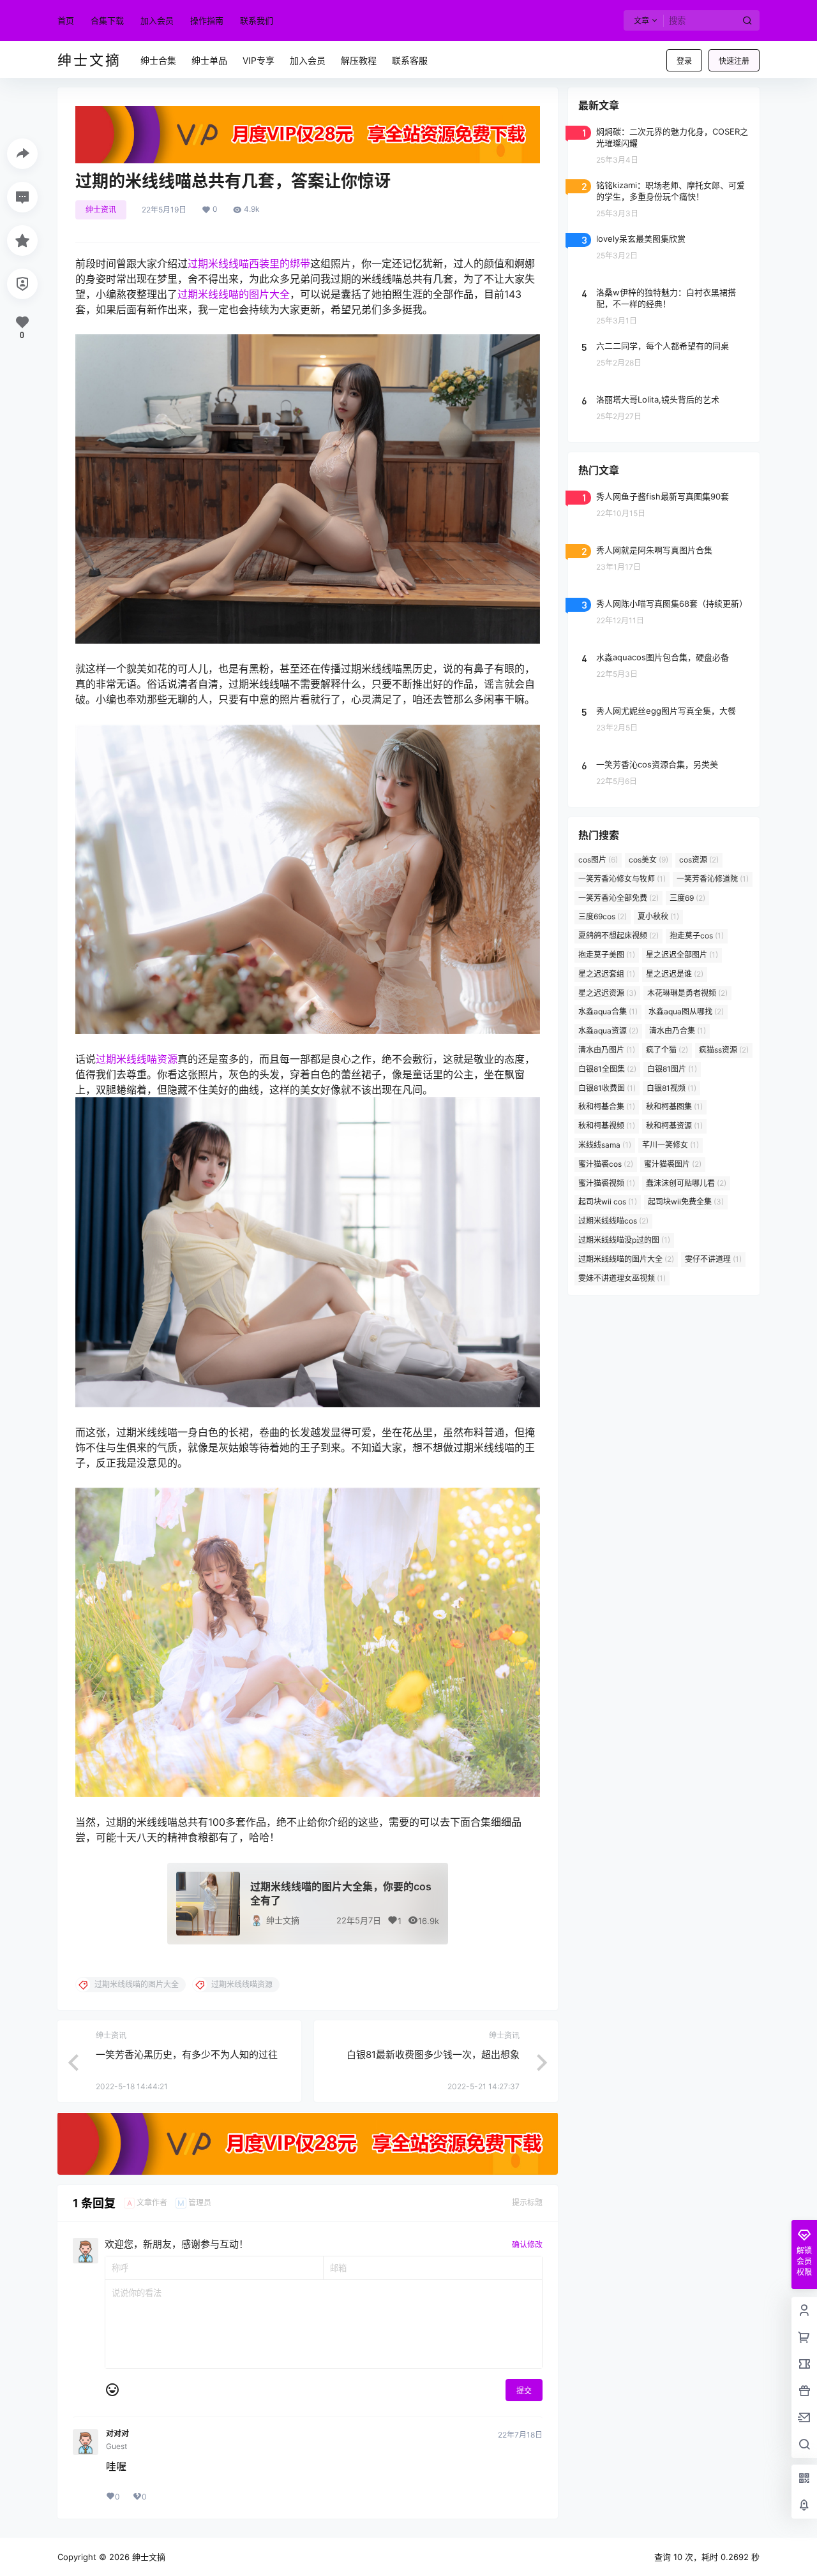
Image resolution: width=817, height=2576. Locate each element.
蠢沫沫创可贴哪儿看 (686, 1183)
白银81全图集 (607, 1069)
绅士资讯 (101, 210)
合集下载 (107, 20)
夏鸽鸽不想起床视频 (618, 936)
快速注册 (734, 61)
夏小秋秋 (658, 916)
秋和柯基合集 (607, 1107)
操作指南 (207, 20)
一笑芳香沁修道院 (713, 879)
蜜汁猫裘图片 (673, 1164)
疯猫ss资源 (724, 1050)
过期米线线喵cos (613, 1221)
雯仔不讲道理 (713, 1259)
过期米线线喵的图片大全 (234, 294)
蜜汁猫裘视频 (607, 1183)
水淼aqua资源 (608, 1031)
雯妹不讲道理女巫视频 (622, 1278)
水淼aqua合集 (608, 1011)
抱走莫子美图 (607, 955)
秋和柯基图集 (674, 1107)
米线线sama (605, 1145)
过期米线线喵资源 (137, 1059)
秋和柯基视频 (607, 1126)
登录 (684, 61)
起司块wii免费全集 (686, 1202)
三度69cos (603, 916)
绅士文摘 (283, 1920)
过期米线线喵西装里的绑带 (249, 263)
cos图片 (598, 860)
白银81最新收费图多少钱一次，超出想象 (433, 2054)
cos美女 (648, 860)
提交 (524, 2391)
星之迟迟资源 (607, 993)
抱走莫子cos (697, 936)
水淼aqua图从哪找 (686, 1011)
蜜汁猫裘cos (606, 1164)
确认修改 (527, 2245)
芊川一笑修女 (671, 1145)
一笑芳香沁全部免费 (618, 898)
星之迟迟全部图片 (682, 955)
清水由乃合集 (678, 1031)
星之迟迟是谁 (675, 974)
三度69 (687, 898)
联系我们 (257, 20)
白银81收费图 (607, 1088)
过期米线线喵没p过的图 (624, 1240)
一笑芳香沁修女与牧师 (622, 879)
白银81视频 (671, 1088)
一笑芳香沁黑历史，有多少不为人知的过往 (187, 2054)
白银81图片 (672, 1069)
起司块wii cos (608, 1202)
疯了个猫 (667, 1050)
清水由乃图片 (607, 1050)
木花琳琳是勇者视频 (687, 993)
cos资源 (699, 860)
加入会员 (157, 20)
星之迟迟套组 (607, 974)
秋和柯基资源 (674, 1126)
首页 (66, 20)
